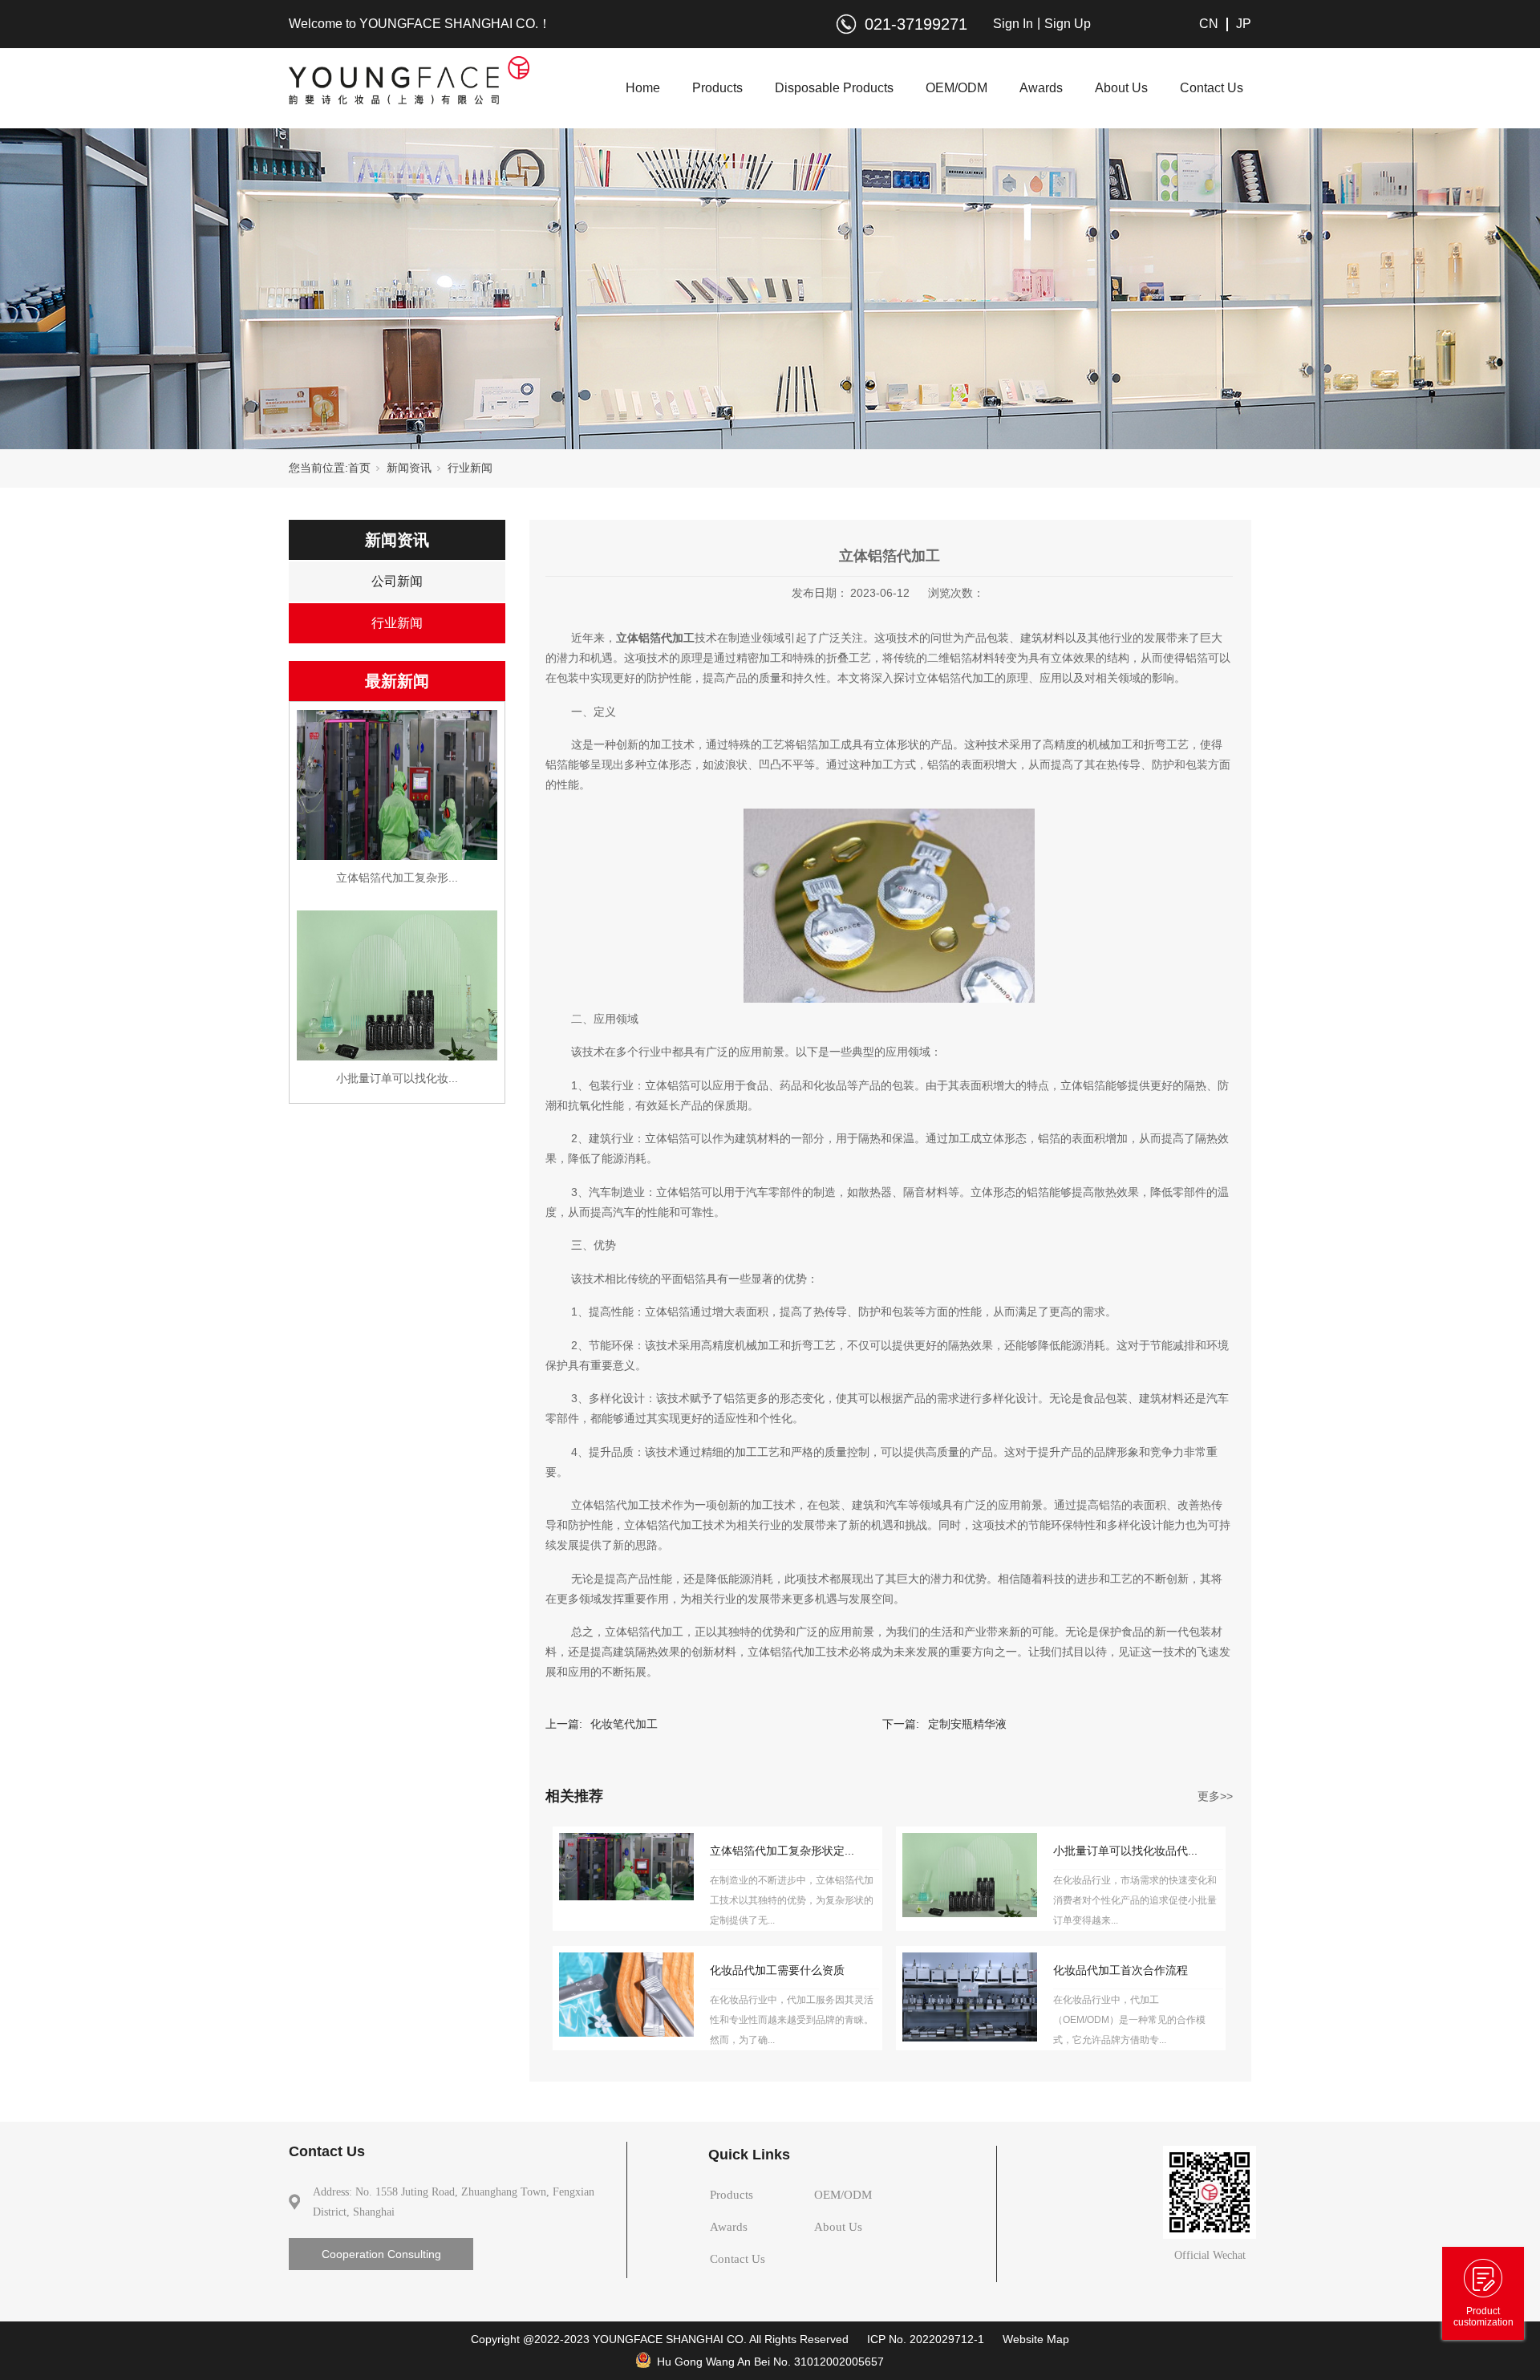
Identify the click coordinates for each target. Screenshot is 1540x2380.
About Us (1121, 88)
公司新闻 (397, 581)
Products (717, 88)
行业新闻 (470, 468)
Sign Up (1068, 24)
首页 (359, 468)
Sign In (1013, 24)
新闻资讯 (409, 468)
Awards (1041, 88)
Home (643, 88)
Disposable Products (834, 88)
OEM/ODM (956, 88)
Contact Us (1212, 88)
